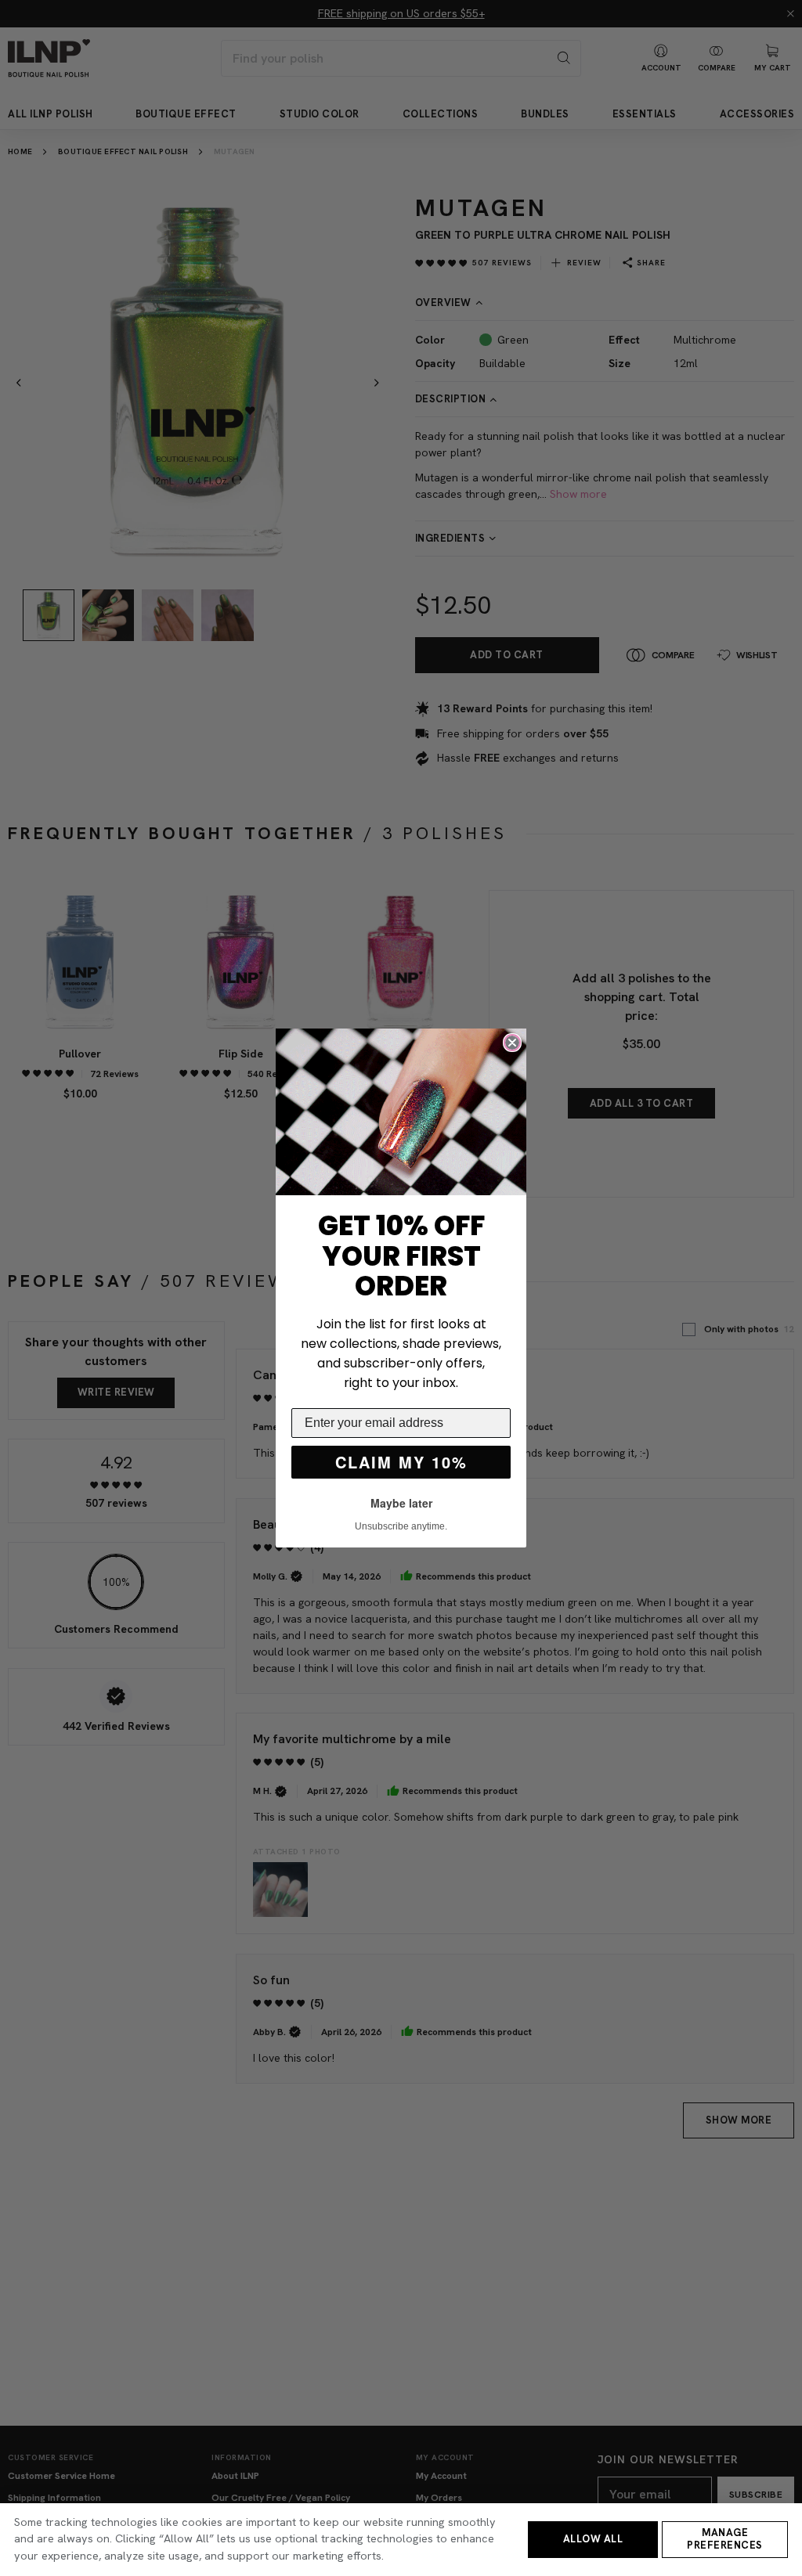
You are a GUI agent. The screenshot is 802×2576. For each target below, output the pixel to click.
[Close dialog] (512, 1043)
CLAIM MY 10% (401, 1462)
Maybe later (401, 1503)
